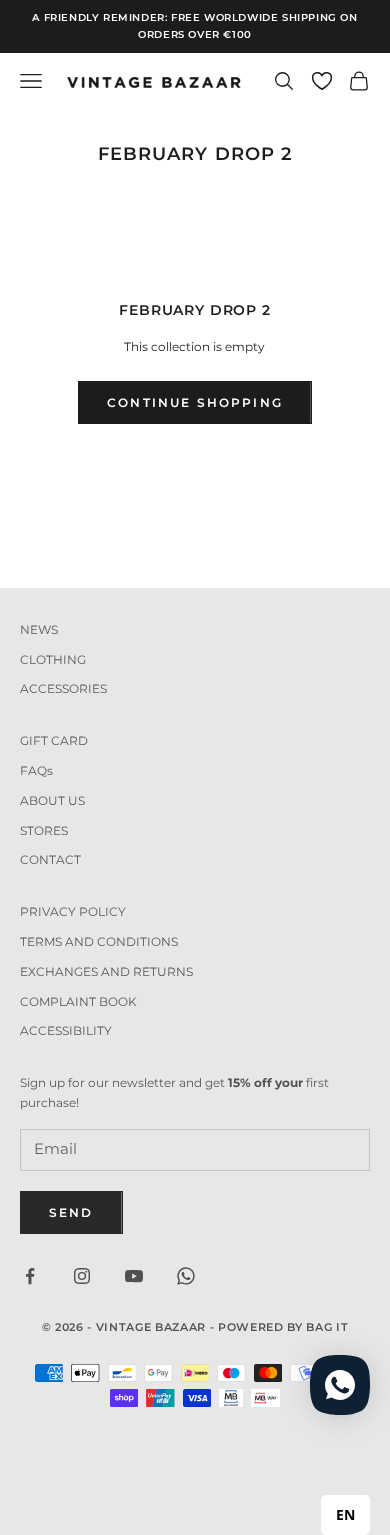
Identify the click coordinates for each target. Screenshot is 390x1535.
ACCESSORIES (63, 688)
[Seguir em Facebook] (30, 1276)
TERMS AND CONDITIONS (99, 941)
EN (345, 1514)
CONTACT (50, 859)
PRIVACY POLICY (73, 911)
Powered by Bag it (283, 1327)
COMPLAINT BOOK (78, 1001)
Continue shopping (195, 402)
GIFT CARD (54, 740)
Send (71, 1212)
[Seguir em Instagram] (82, 1276)
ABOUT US (52, 800)
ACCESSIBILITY (66, 1030)
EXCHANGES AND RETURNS (106, 971)
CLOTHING (53, 659)
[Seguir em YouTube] (134, 1276)
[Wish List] (322, 81)
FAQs (36, 770)
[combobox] (345, 1515)
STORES (44, 830)
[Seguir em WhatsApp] (186, 1276)
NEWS (39, 629)
